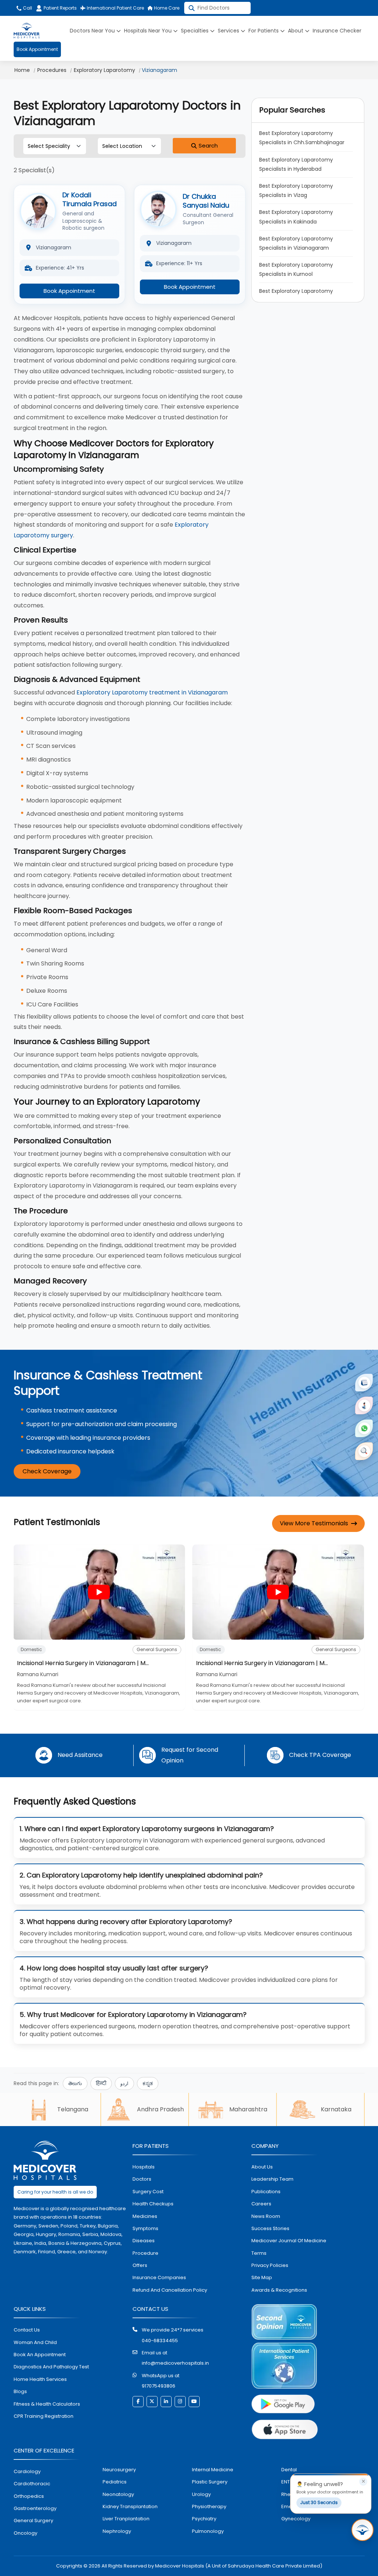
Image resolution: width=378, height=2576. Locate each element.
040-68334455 (160, 2341)
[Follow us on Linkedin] (166, 2402)
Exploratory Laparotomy (104, 70)
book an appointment (40, 2355)
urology (201, 2494)
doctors (142, 2179)
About (296, 31)
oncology (25, 2533)
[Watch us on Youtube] (194, 2402)
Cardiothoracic (32, 2484)
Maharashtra (248, 2109)
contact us (27, 2330)
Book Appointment (37, 49)
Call (27, 8)
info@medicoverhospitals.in (175, 2363)
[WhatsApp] (364, 1428)
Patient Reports (60, 8)
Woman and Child (35, 2342)
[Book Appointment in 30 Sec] (362, 2530)
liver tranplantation (126, 2519)
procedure (145, 2253)
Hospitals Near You (149, 31)
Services (229, 31)
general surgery (33, 2520)
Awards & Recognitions (279, 2290)
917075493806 (159, 2386)
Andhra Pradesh (160, 2109)
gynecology (296, 2519)
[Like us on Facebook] (138, 2402)
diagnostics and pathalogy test (51, 2367)
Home (22, 70)
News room (266, 2216)
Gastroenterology (35, 2508)
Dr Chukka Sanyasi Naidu (206, 201)
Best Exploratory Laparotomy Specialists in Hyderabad (297, 164)
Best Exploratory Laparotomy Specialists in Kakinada (297, 217)
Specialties (195, 31)
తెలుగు (75, 2083)
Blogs (20, 2391)
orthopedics (29, 2496)
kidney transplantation (130, 2506)
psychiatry (204, 2519)
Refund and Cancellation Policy (170, 2290)
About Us (262, 2167)
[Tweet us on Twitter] (152, 2402)
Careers (261, 2204)
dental (289, 2470)
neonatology (118, 2494)
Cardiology (27, 2471)
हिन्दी (101, 2083)
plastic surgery (210, 2482)
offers (140, 2265)
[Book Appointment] (364, 1383)
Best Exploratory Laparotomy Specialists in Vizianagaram (297, 243)
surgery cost (148, 2192)
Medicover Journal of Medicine (289, 2241)
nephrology (117, 2531)
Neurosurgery (119, 2470)
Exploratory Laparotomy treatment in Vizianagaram (152, 692)
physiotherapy (209, 2506)
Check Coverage (47, 1471)
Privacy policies (270, 2265)
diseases (144, 2241)
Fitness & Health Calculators (47, 2404)
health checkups (153, 2204)
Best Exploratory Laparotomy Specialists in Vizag (297, 190)
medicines (145, 2216)
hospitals (144, 2167)
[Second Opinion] (364, 1405)
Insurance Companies (159, 2277)
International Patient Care (115, 8)
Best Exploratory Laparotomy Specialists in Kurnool (297, 269)
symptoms (145, 2228)
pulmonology (208, 2531)
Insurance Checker (337, 31)
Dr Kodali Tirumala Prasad (90, 199)
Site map (262, 2277)
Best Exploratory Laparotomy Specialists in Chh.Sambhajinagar (302, 138)
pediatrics (115, 2482)
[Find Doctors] (364, 1451)
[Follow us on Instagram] (180, 2402)
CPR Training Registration (44, 2416)
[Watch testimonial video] (99, 1592)
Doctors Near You (93, 31)
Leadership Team (272, 2179)
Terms (259, 2253)
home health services (40, 2379)
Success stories (270, 2228)
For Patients (264, 31)
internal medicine (213, 2470)
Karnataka (336, 2109)
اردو (124, 2083)
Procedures (52, 70)
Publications (266, 2192)
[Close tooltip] (363, 2482)
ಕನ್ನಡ (148, 2083)
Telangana (73, 2109)
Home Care (166, 8)
